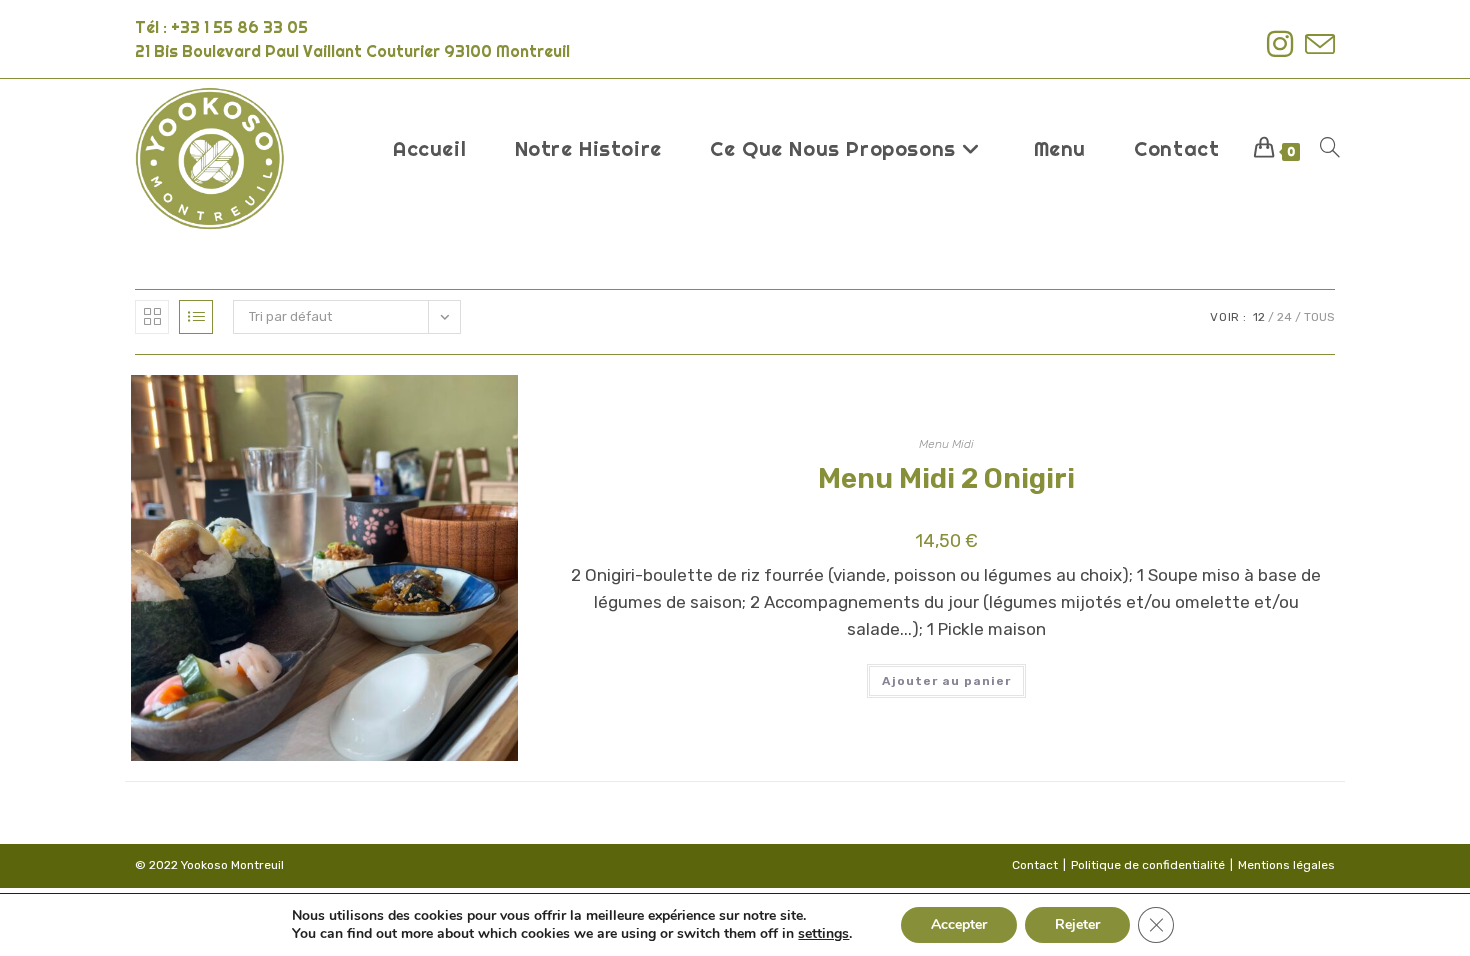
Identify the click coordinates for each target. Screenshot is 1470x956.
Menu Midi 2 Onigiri (946, 478)
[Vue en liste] (196, 317)
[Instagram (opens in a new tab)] (1280, 44)
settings (823, 934)
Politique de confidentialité (1148, 865)
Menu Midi (946, 444)
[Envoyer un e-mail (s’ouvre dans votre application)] (1317, 44)
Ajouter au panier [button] (946, 681)
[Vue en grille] (152, 317)
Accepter (959, 924)
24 (1284, 317)
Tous (1319, 317)
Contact (1035, 865)
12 (1259, 317)
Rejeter (1077, 924)
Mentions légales (1286, 865)
